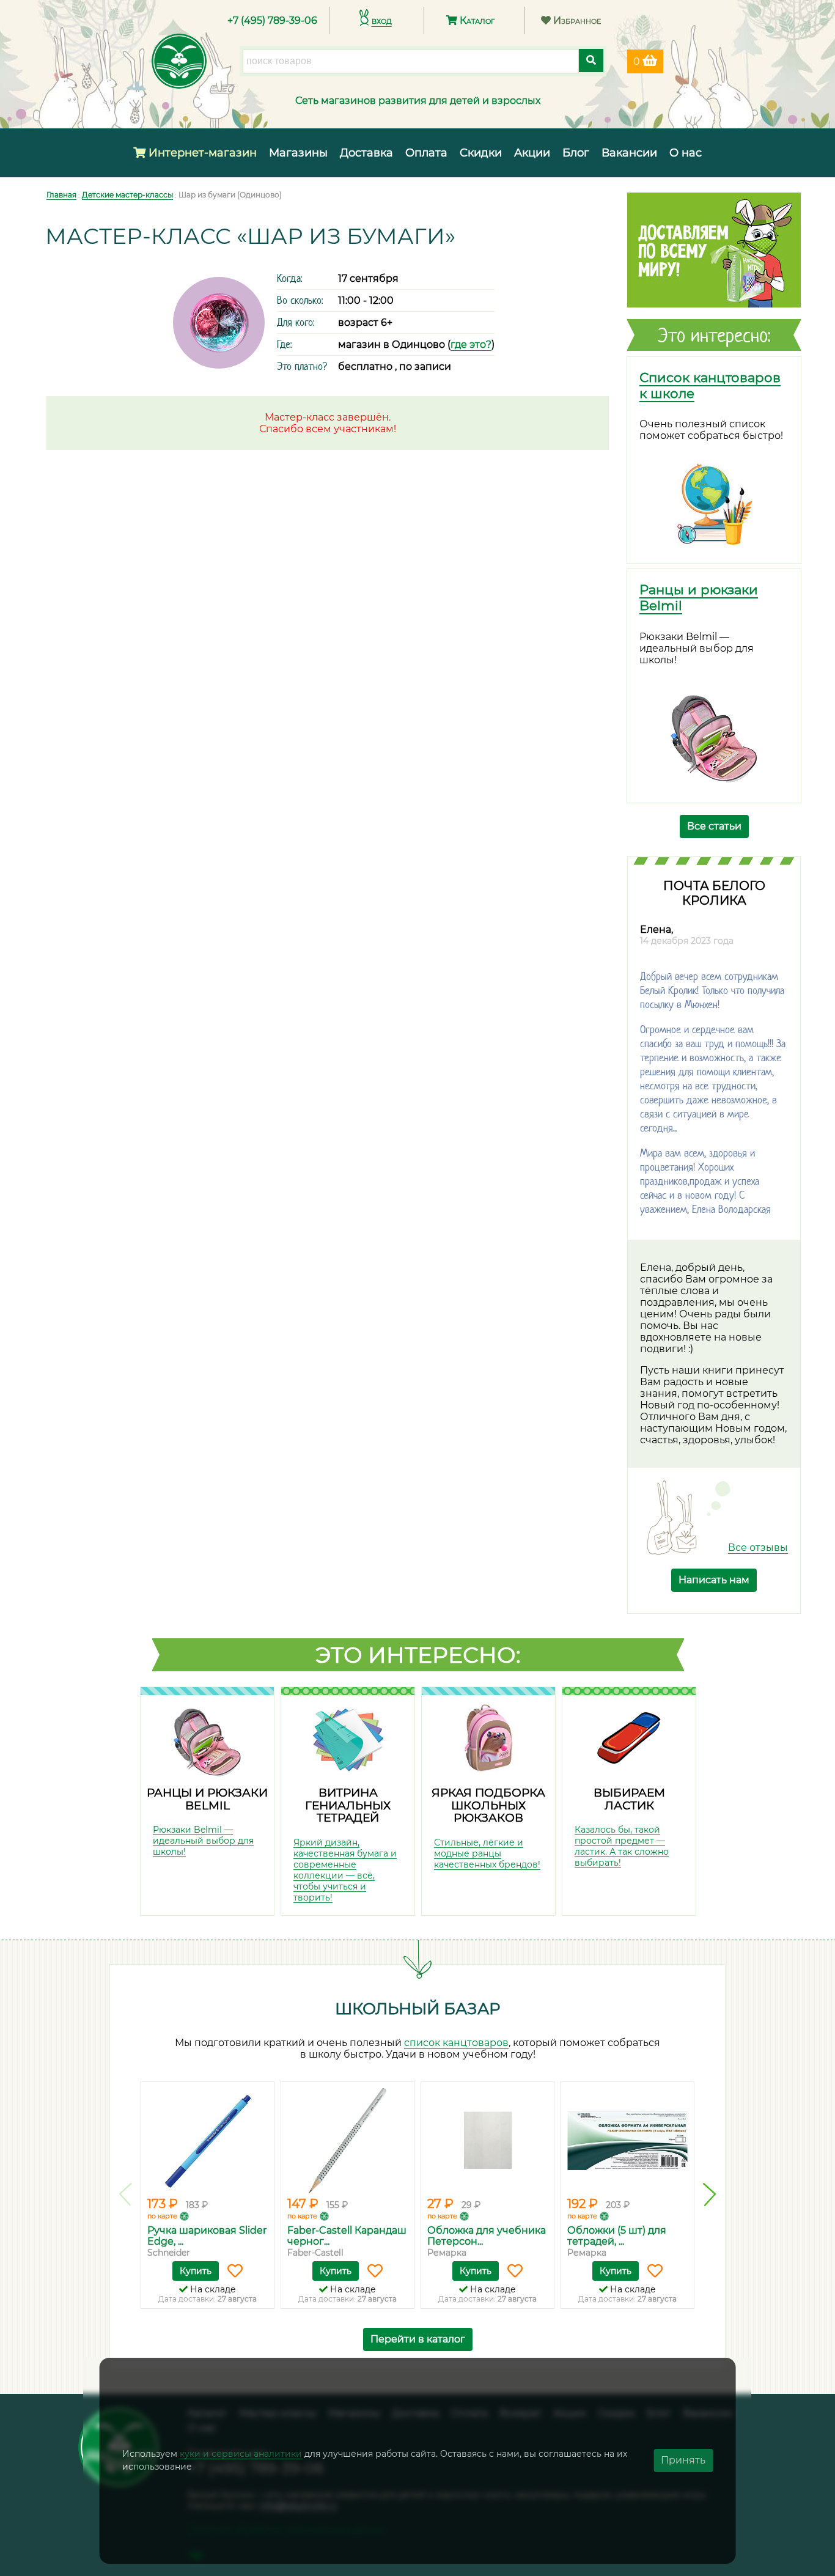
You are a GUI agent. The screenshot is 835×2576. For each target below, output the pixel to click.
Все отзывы (758, 1547)
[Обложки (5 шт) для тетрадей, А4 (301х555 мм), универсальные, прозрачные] (627, 2141)
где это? (471, 344)
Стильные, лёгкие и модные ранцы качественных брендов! (487, 1853)
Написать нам (714, 1580)
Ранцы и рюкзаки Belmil (207, 1799)
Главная (61, 195)
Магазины (298, 153)
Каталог (476, 20)
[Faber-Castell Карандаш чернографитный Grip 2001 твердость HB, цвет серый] (348, 2141)
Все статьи (714, 826)
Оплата (426, 153)
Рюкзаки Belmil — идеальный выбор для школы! (203, 1841)
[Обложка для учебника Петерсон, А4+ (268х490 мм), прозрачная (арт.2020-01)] (487, 2141)
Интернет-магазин (201, 153)
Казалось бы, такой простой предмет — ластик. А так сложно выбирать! (622, 1846)
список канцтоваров (456, 2043)
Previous (126, 2195)
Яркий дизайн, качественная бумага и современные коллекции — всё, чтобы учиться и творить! (345, 1870)
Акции (532, 153)
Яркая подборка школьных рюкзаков (488, 1805)
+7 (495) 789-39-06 (272, 20)
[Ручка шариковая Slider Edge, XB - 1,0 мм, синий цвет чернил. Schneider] (208, 2141)
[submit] (591, 61)
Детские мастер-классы (127, 195)
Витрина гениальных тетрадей (348, 1805)
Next (709, 2195)
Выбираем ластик (629, 1799)
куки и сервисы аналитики (241, 2454)
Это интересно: (418, 1655)
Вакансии (629, 153)
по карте (162, 2216)
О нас (686, 153)
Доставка (366, 153)
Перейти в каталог (418, 2339)
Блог (576, 153)
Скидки (481, 153)
